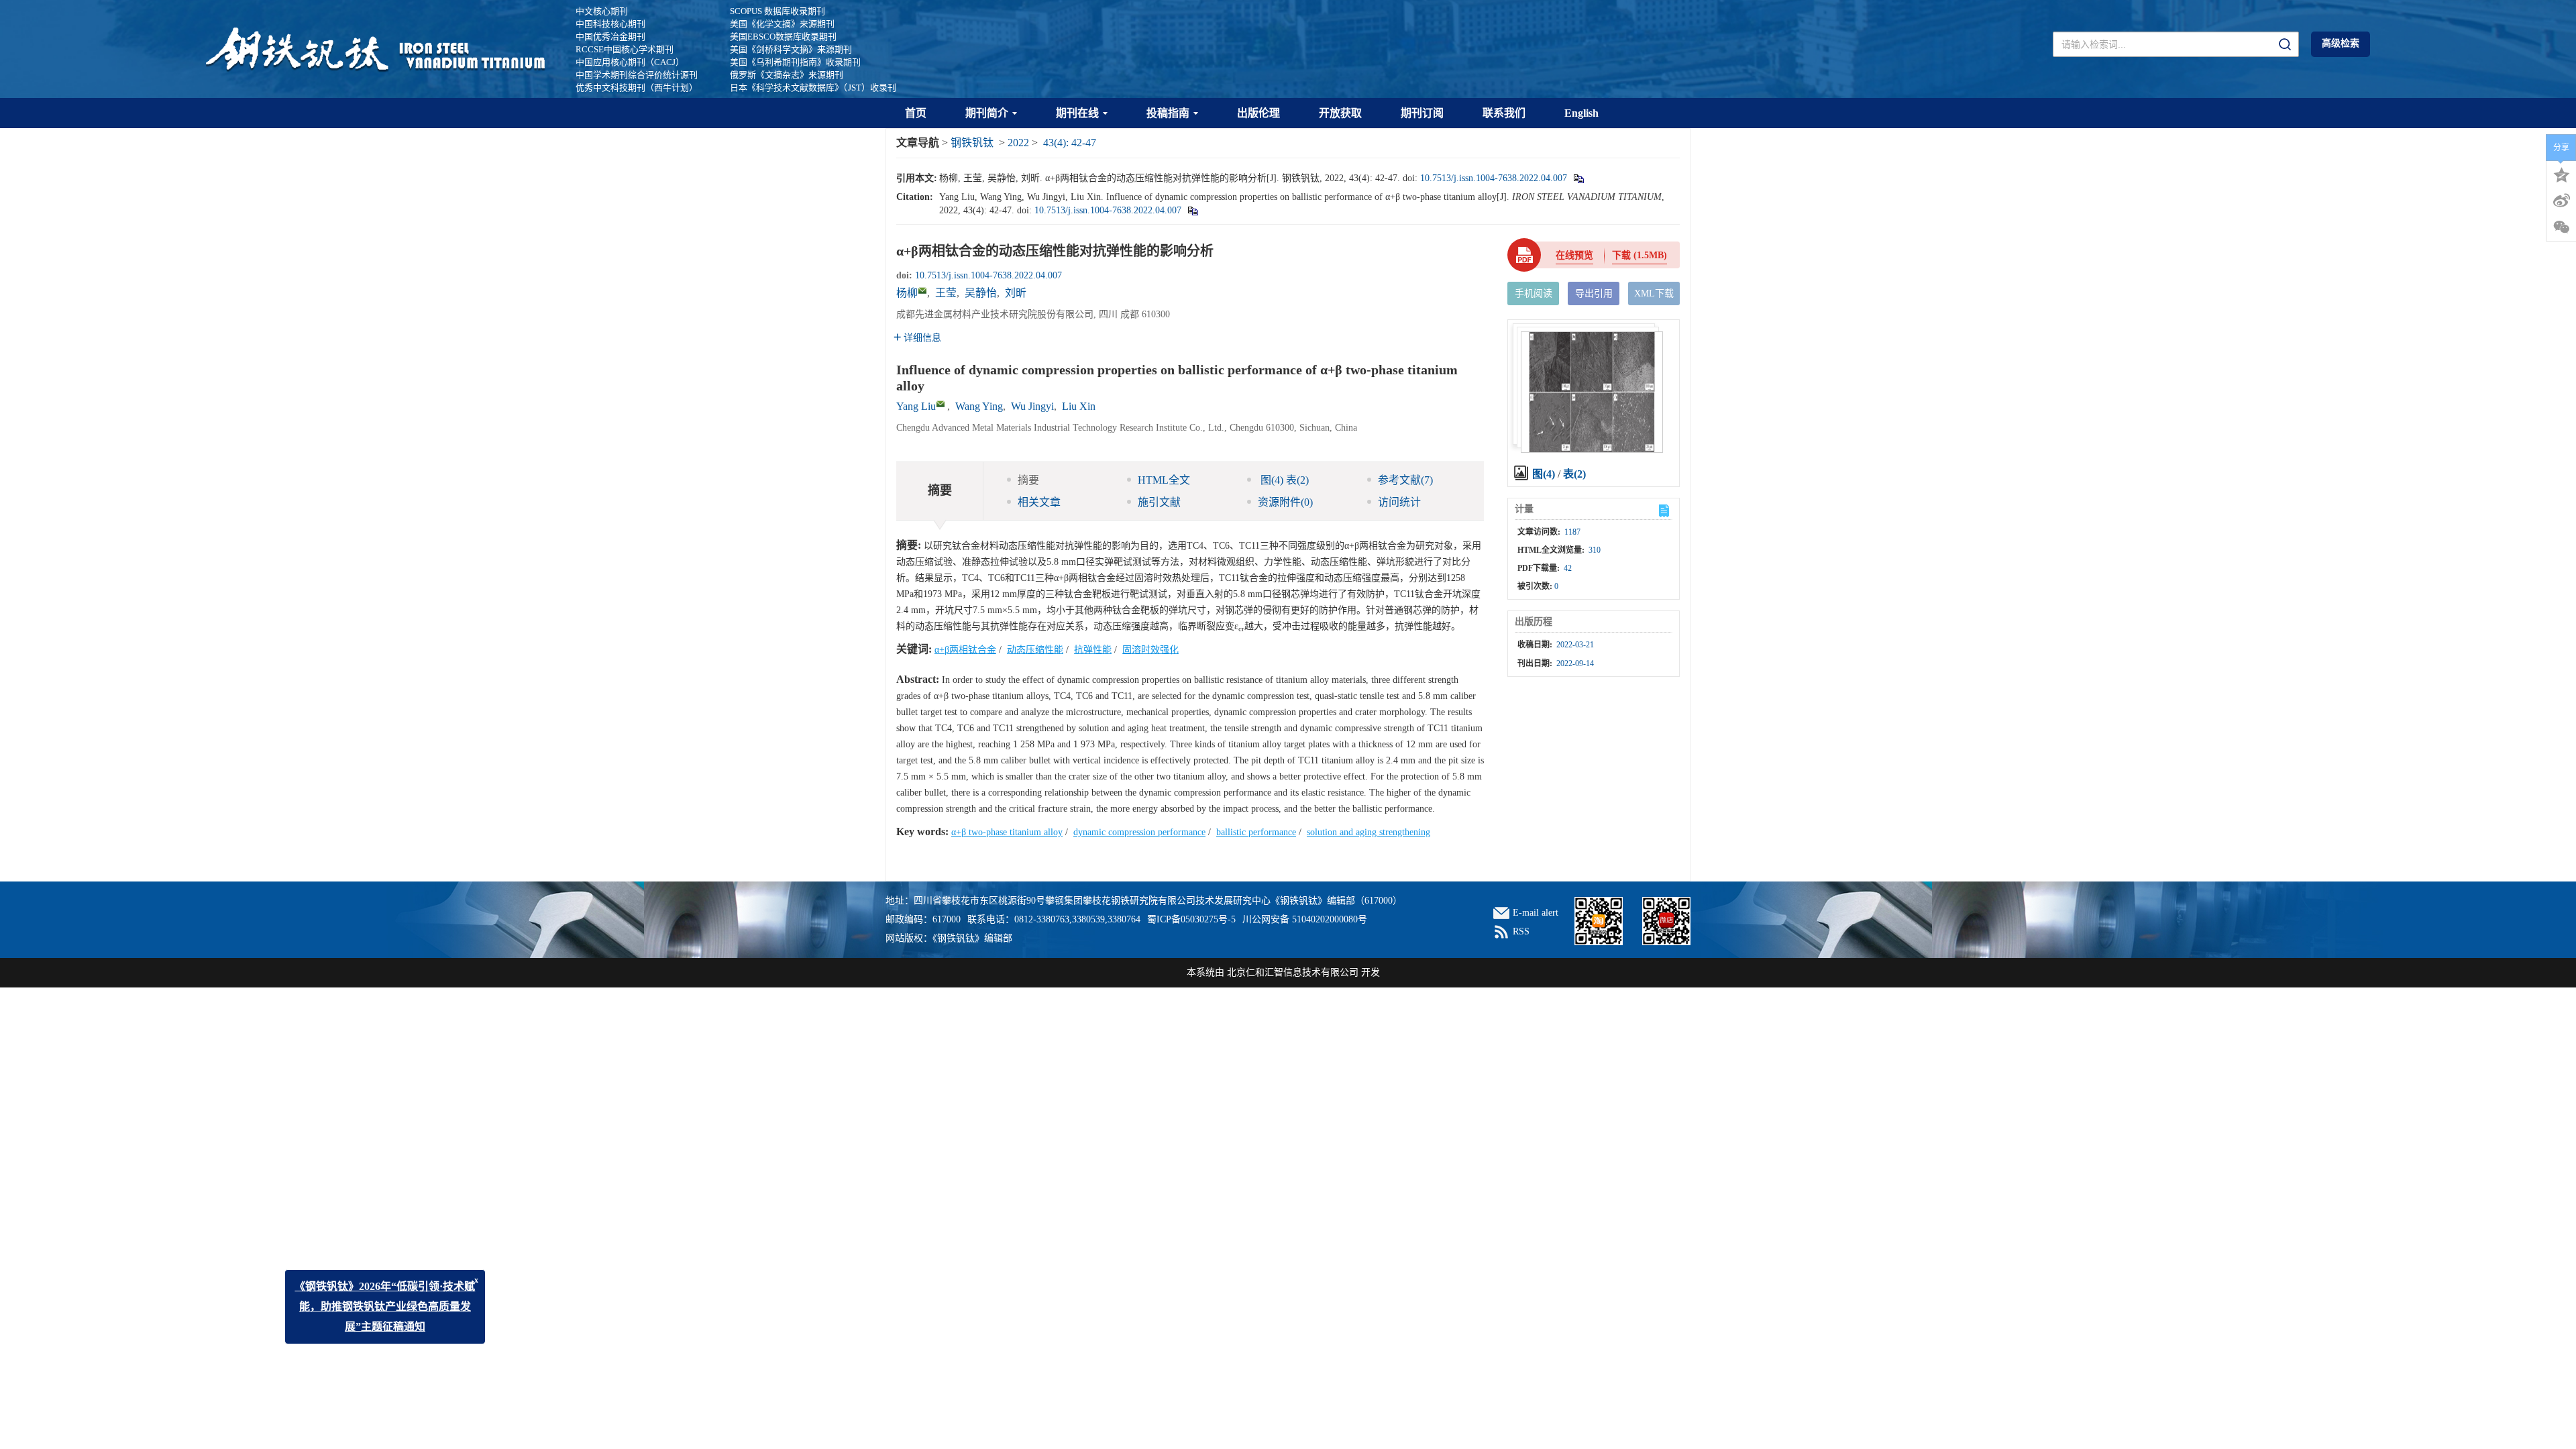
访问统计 (1399, 502)
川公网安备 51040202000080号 (1305, 919)
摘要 (1028, 480)
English (1581, 113)
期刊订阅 (1422, 113)
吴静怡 (981, 293)
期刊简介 (987, 113)
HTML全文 (1164, 480)
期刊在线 (1077, 113)
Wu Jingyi (1032, 406)
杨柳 (907, 293)
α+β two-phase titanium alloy (1007, 832)
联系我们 (1504, 113)
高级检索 (2341, 43)
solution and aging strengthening (1368, 832)
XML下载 (1654, 293)
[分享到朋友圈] (2561, 227)
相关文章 (1039, 502)
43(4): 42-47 (1070, 143)
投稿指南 (1168, 113)
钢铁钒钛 (972, 143)
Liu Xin (1079, 406)
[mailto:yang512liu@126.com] (922, 290)
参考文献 (1405, 480)
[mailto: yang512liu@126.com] (941, 404)
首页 (916, 113)
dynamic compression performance (1139, 832)
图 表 (1283, 480)
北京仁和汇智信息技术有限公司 (1293, 972)
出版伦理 (1258, 113)
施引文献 (1159, 502)
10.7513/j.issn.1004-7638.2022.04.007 (1494, 178)
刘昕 (1016, 293)
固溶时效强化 (1150, 650)
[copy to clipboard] (1192, 210)
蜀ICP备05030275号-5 (1191, 919)
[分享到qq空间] (2561, 174)
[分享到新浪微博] (2561, 201)
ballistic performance (1256, 832)
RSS (1521, 931)
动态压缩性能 (1035, 650)
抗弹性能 (1093, 650)
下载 (1640, 255)
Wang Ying (979, 406)
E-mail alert (1536, 913)
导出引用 (1594, 293)
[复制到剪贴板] (1578, 178)
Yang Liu (916, 406)
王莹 (946, 293)
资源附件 (1285, 502)
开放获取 (1340, 113)
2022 (1018, 143)
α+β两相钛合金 (965, 650)
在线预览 (1574, 255)
